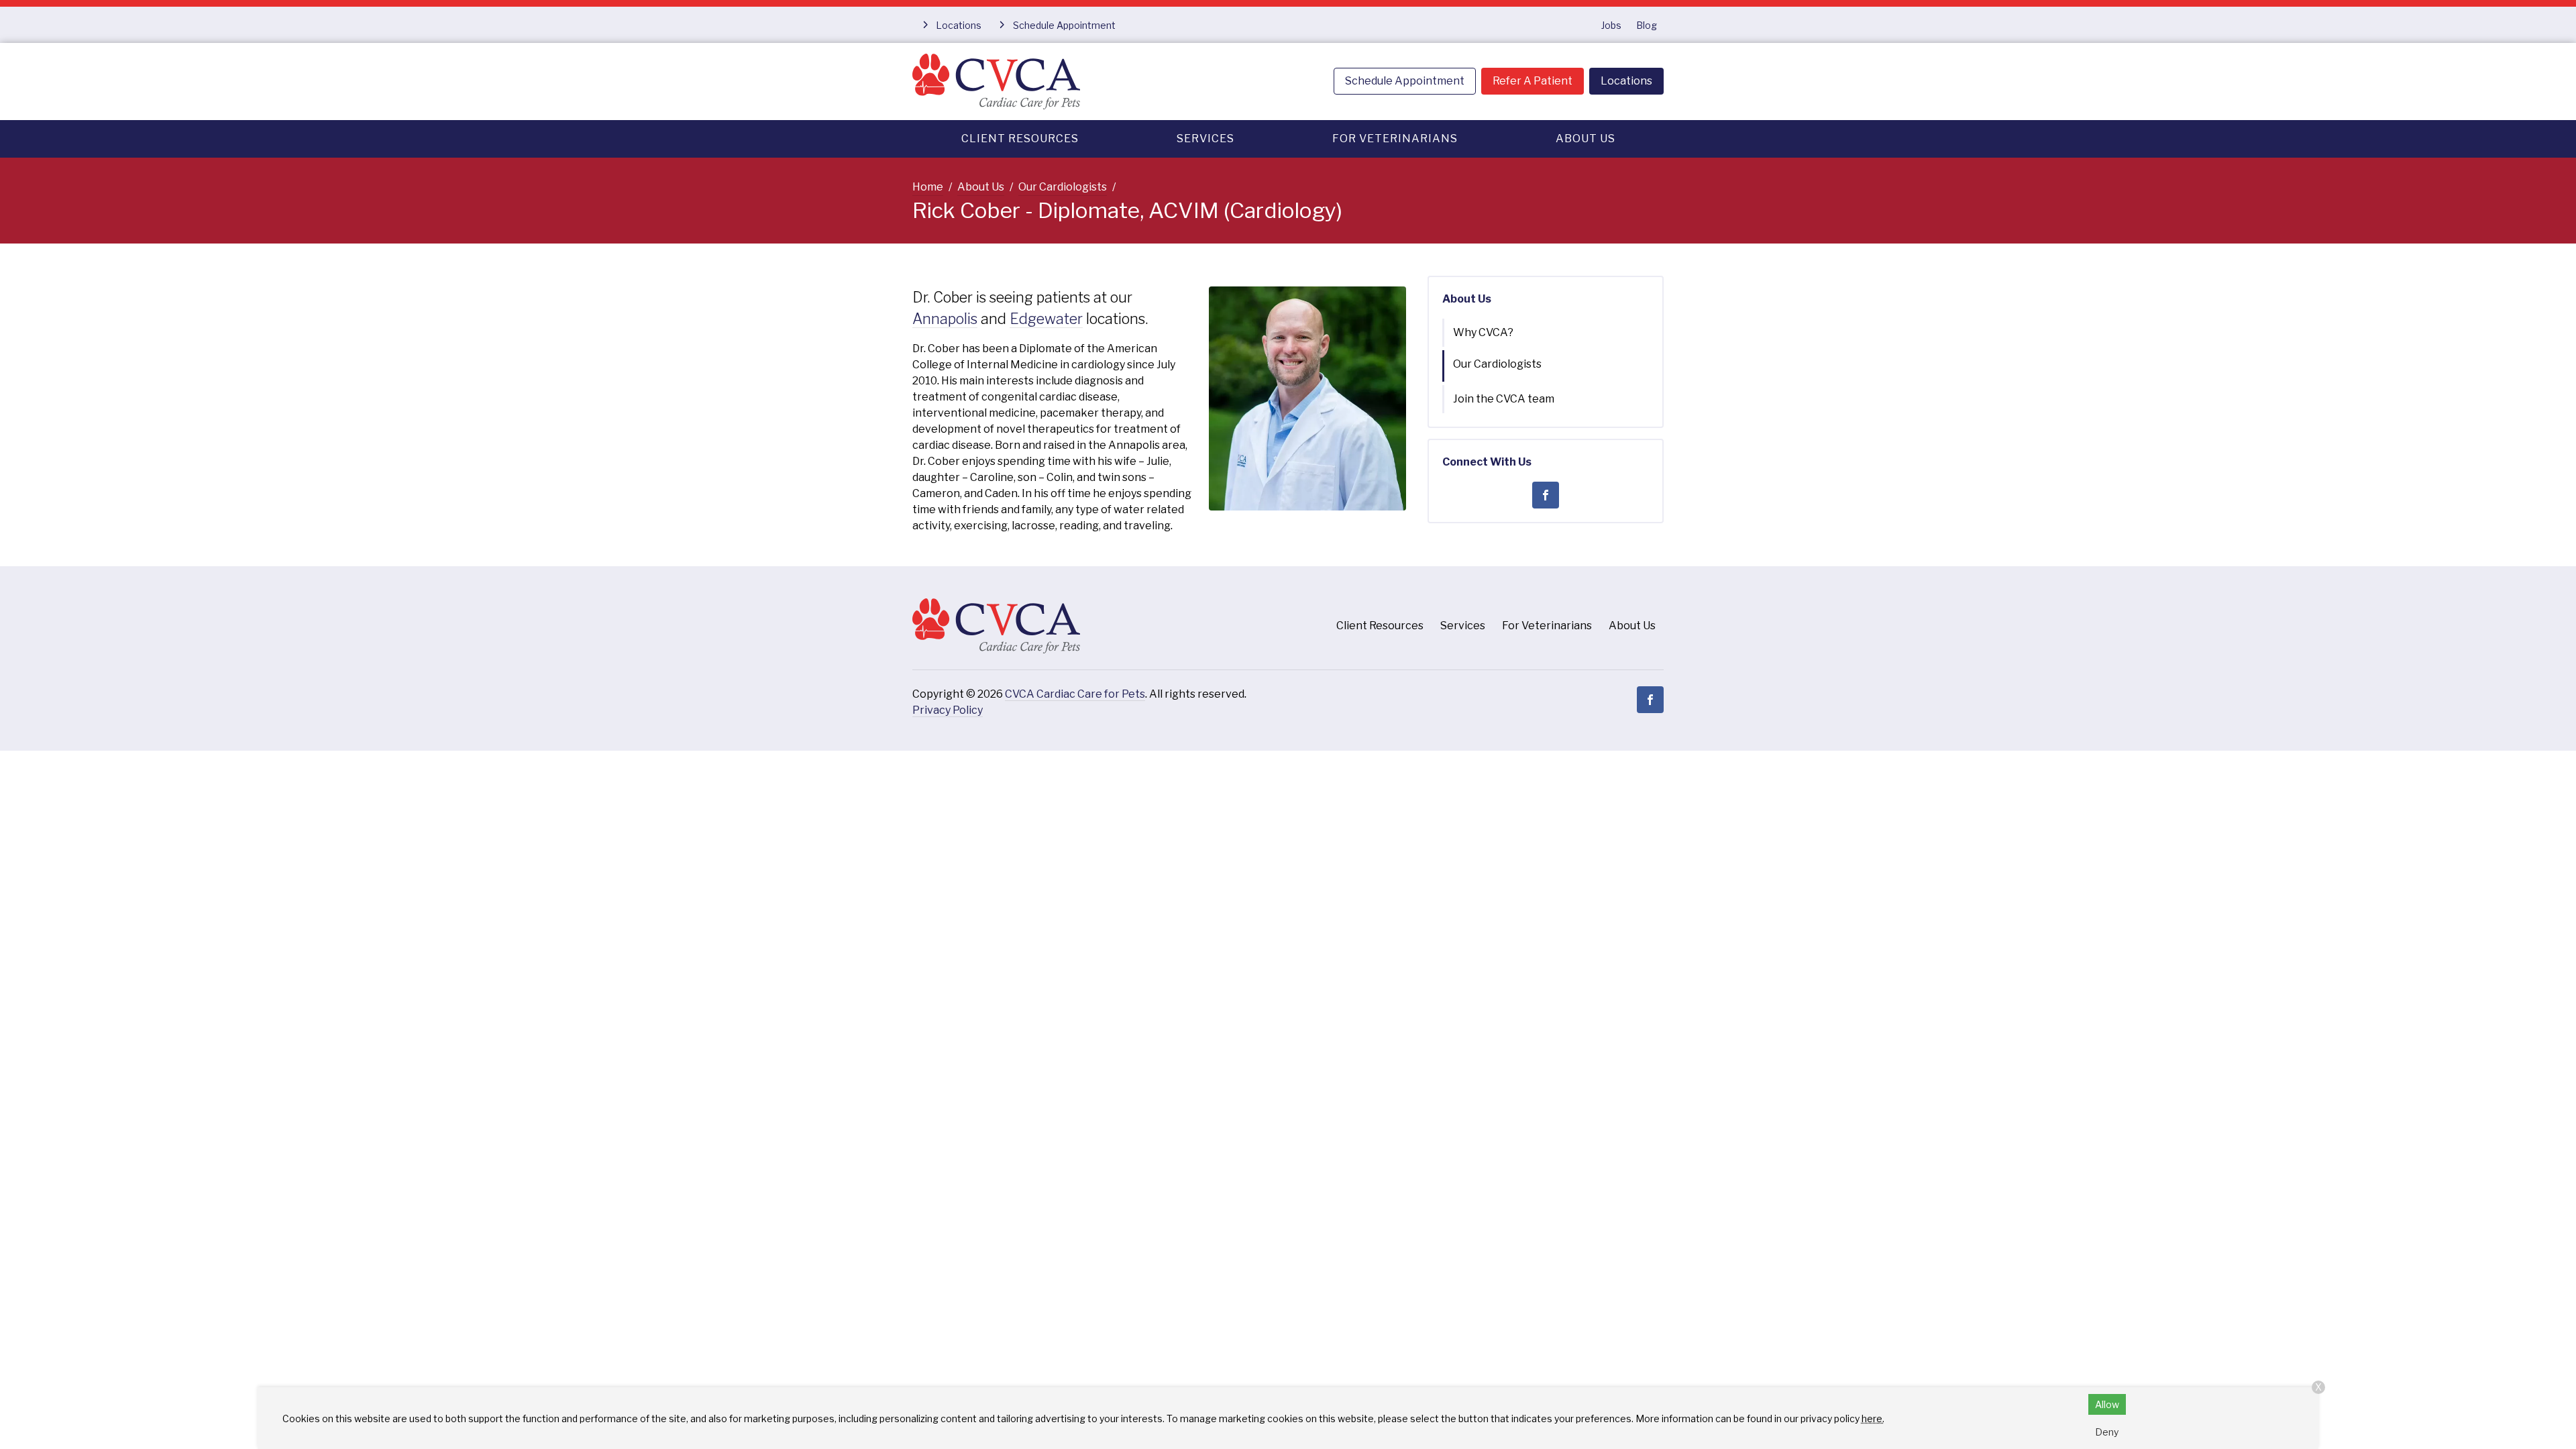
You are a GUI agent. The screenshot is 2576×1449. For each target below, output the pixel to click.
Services (1205, 139)
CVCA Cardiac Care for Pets (1075, 694)
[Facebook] (1546, 495)
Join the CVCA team (1504, 399)
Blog (1647, 25)
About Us (1586, 139)
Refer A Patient (1533, 81)
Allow (2107, 1404)
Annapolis (945, 319)
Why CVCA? (1483, 332)
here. (1873, 1418)
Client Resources (1020, 139)
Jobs (1611, 25)
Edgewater (1046, 319)
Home (928, 187)
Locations (1626, 81)
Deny (2107, 1432)
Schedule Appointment (1405, 81)
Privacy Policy (948, 710)
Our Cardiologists (1063, 187)
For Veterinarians (1395, 139)
